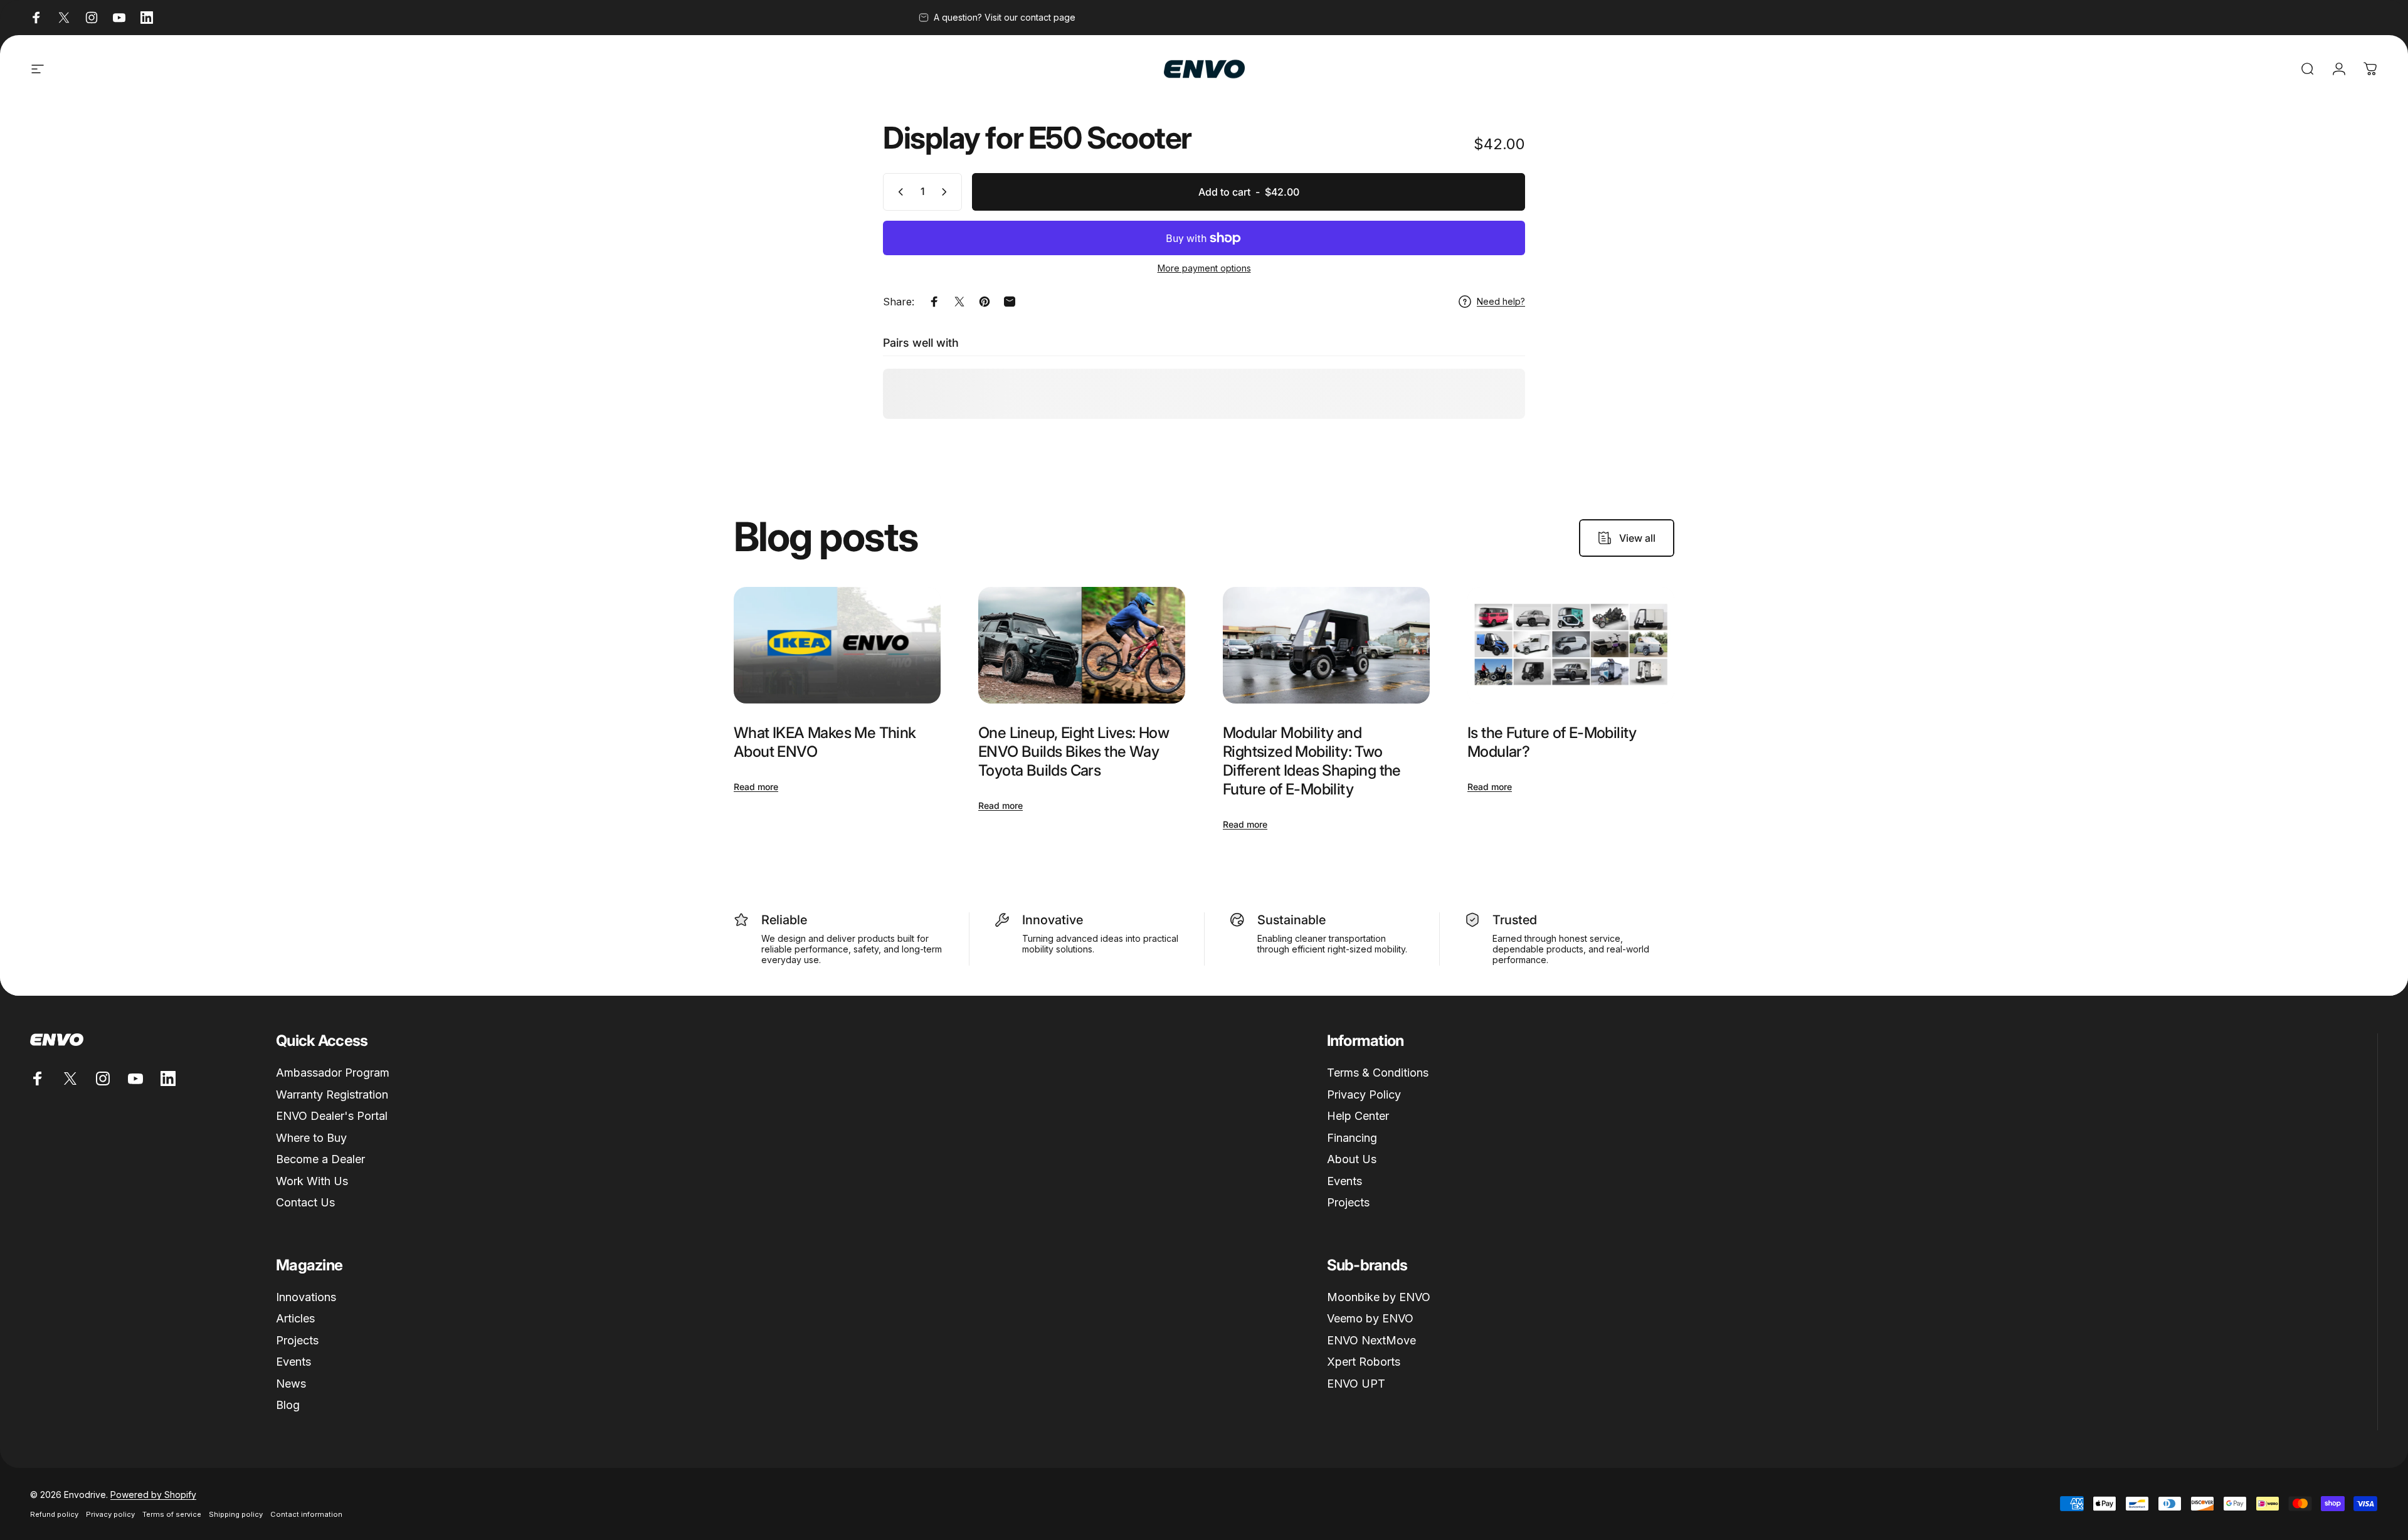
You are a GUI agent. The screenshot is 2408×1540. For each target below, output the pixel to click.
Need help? (1501, 301)
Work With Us (312, 1181)
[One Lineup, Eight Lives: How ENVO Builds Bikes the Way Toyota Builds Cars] (1082, 645)
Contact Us (305, 1202)
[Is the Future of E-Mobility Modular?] (1571, 645)
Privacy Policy (1364, 1094)
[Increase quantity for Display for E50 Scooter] (947, 192)
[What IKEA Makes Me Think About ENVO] (837, 645)
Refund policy (54, 1514)
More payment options (1204, 268)
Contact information (306, 1514)
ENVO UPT (1356, 1384)
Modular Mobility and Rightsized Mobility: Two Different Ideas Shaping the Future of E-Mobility (1312, 761)
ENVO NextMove (1371, 1340)
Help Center (1358, 1116)
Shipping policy (236, 1514)
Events (1344, 1181)
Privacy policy (110, 1514)
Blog (288, 1405)
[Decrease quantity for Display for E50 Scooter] (898, 192)
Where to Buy (311, 1138)
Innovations (306, 1297)
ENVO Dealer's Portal (332, 1116)
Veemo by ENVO (1370, 1318)
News (291, 1384)
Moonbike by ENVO (1379, 1297)
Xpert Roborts (1364, 1362)
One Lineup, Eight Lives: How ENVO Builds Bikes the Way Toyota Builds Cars (1074, 752)
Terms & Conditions (1378, 1073)
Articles (295, 1318)
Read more (756, 787)
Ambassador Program (333, 1073)
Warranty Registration (332, 1094)
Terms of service (172, 1514)
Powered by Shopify (153, 1495)
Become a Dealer (320, 1159)
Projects (1348, 1202)
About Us (1352, 1159)
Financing (1352, 1138)
